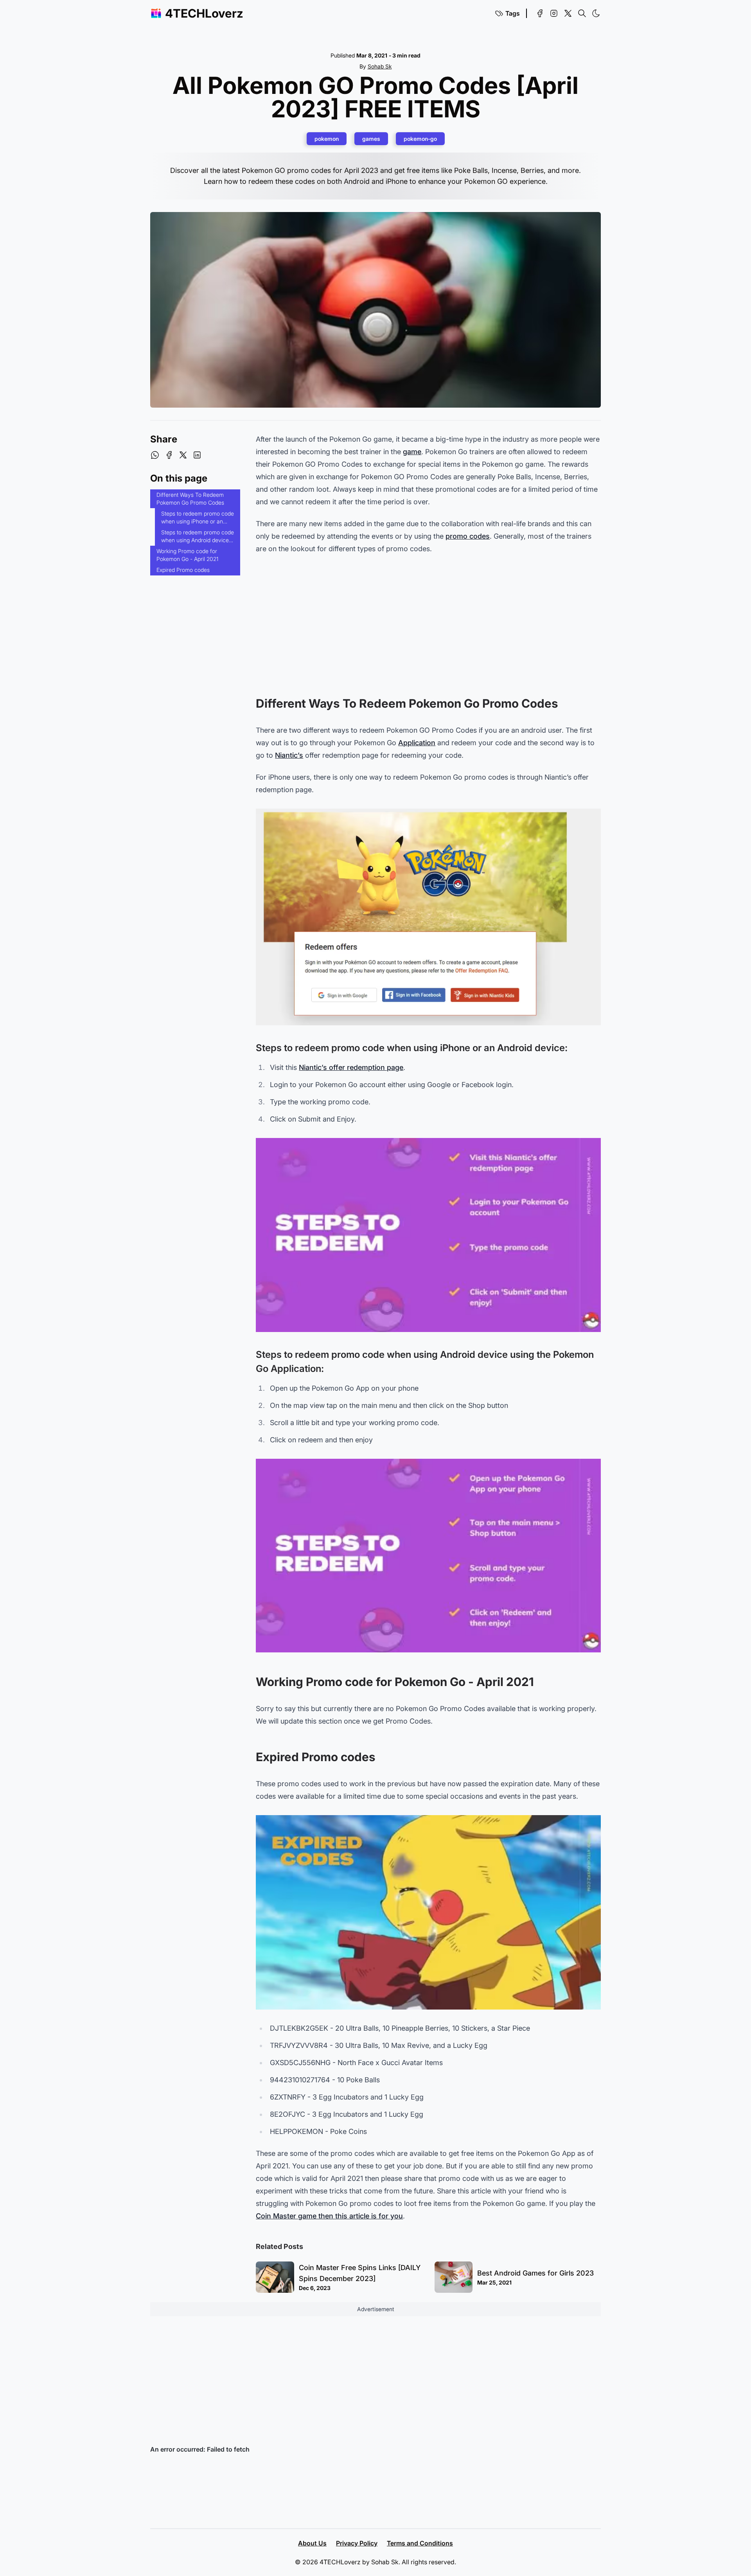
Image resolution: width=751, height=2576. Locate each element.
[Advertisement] (428, 619)
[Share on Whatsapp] (155, 455)
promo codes (468, 536)
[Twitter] (568, 13)
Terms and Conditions (420, 2543)
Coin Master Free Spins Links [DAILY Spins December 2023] (360, 2273)
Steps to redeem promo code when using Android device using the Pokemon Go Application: (198, 537)
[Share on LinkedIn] (197, 455)
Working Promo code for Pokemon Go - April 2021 (187, 555)
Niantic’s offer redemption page (351, 1067)
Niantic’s (289, 755)
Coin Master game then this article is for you (329, 2216)
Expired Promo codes (183, 570)
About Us (312, 2543)
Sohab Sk (380, 66)
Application (417, 743)
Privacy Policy (357, 2543)
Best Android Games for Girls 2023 (535, 2273)
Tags (513, 13)
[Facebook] (540, 13)
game (412, 452)
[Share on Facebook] (169, 455)
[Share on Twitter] (183, 455)
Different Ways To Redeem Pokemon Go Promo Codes (190, 499)
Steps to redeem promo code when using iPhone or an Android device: (198, 519)
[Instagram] (554, 13)
